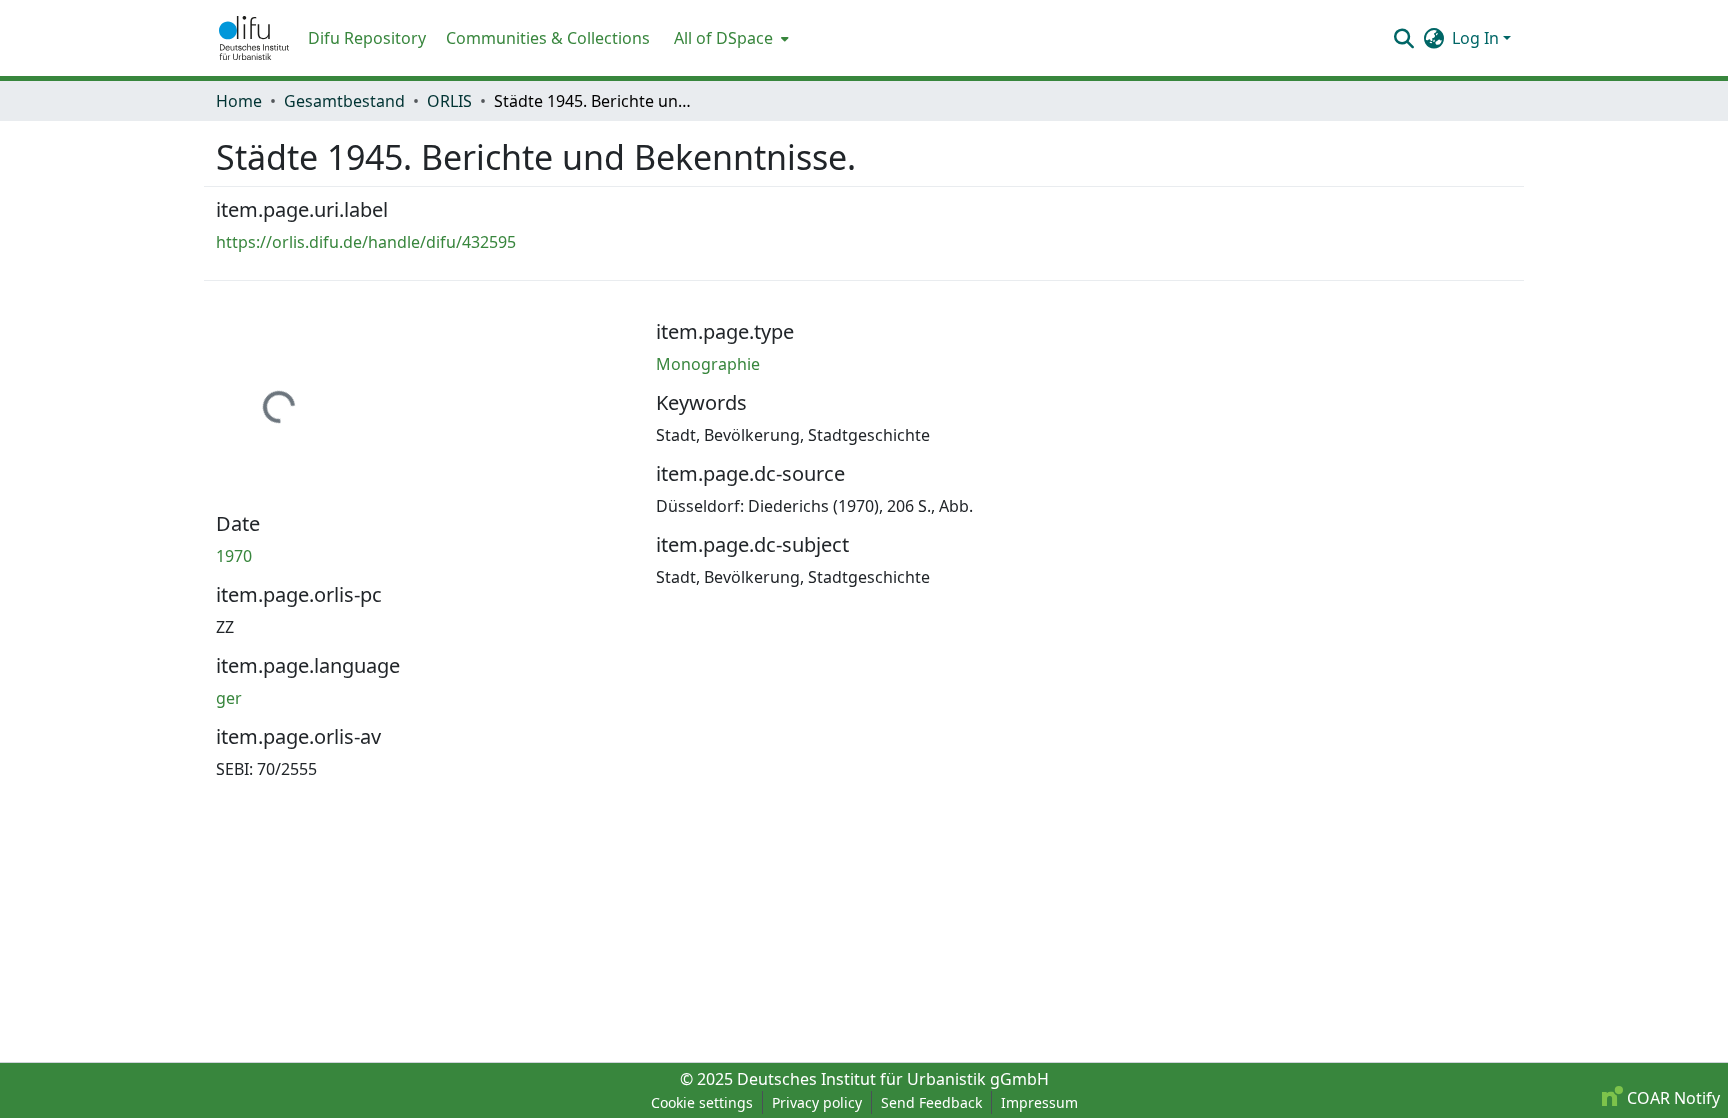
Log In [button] (1477, 38)
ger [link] (229, 698)
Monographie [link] (708, 364)
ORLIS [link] (449, 101)
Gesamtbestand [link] (344, 101)
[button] (254, 38)
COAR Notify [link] (1671, 1098)
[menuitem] (729, 38)
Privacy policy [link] (817, 1102)
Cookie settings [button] (702, 1102)
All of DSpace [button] (723, 38)
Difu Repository (367, 38)
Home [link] (239, 101)
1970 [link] (234, 556)
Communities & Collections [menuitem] (548, 38)
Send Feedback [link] (931, 1102)
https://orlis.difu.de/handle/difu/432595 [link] (366, 242)
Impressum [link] (1039, 1102)
